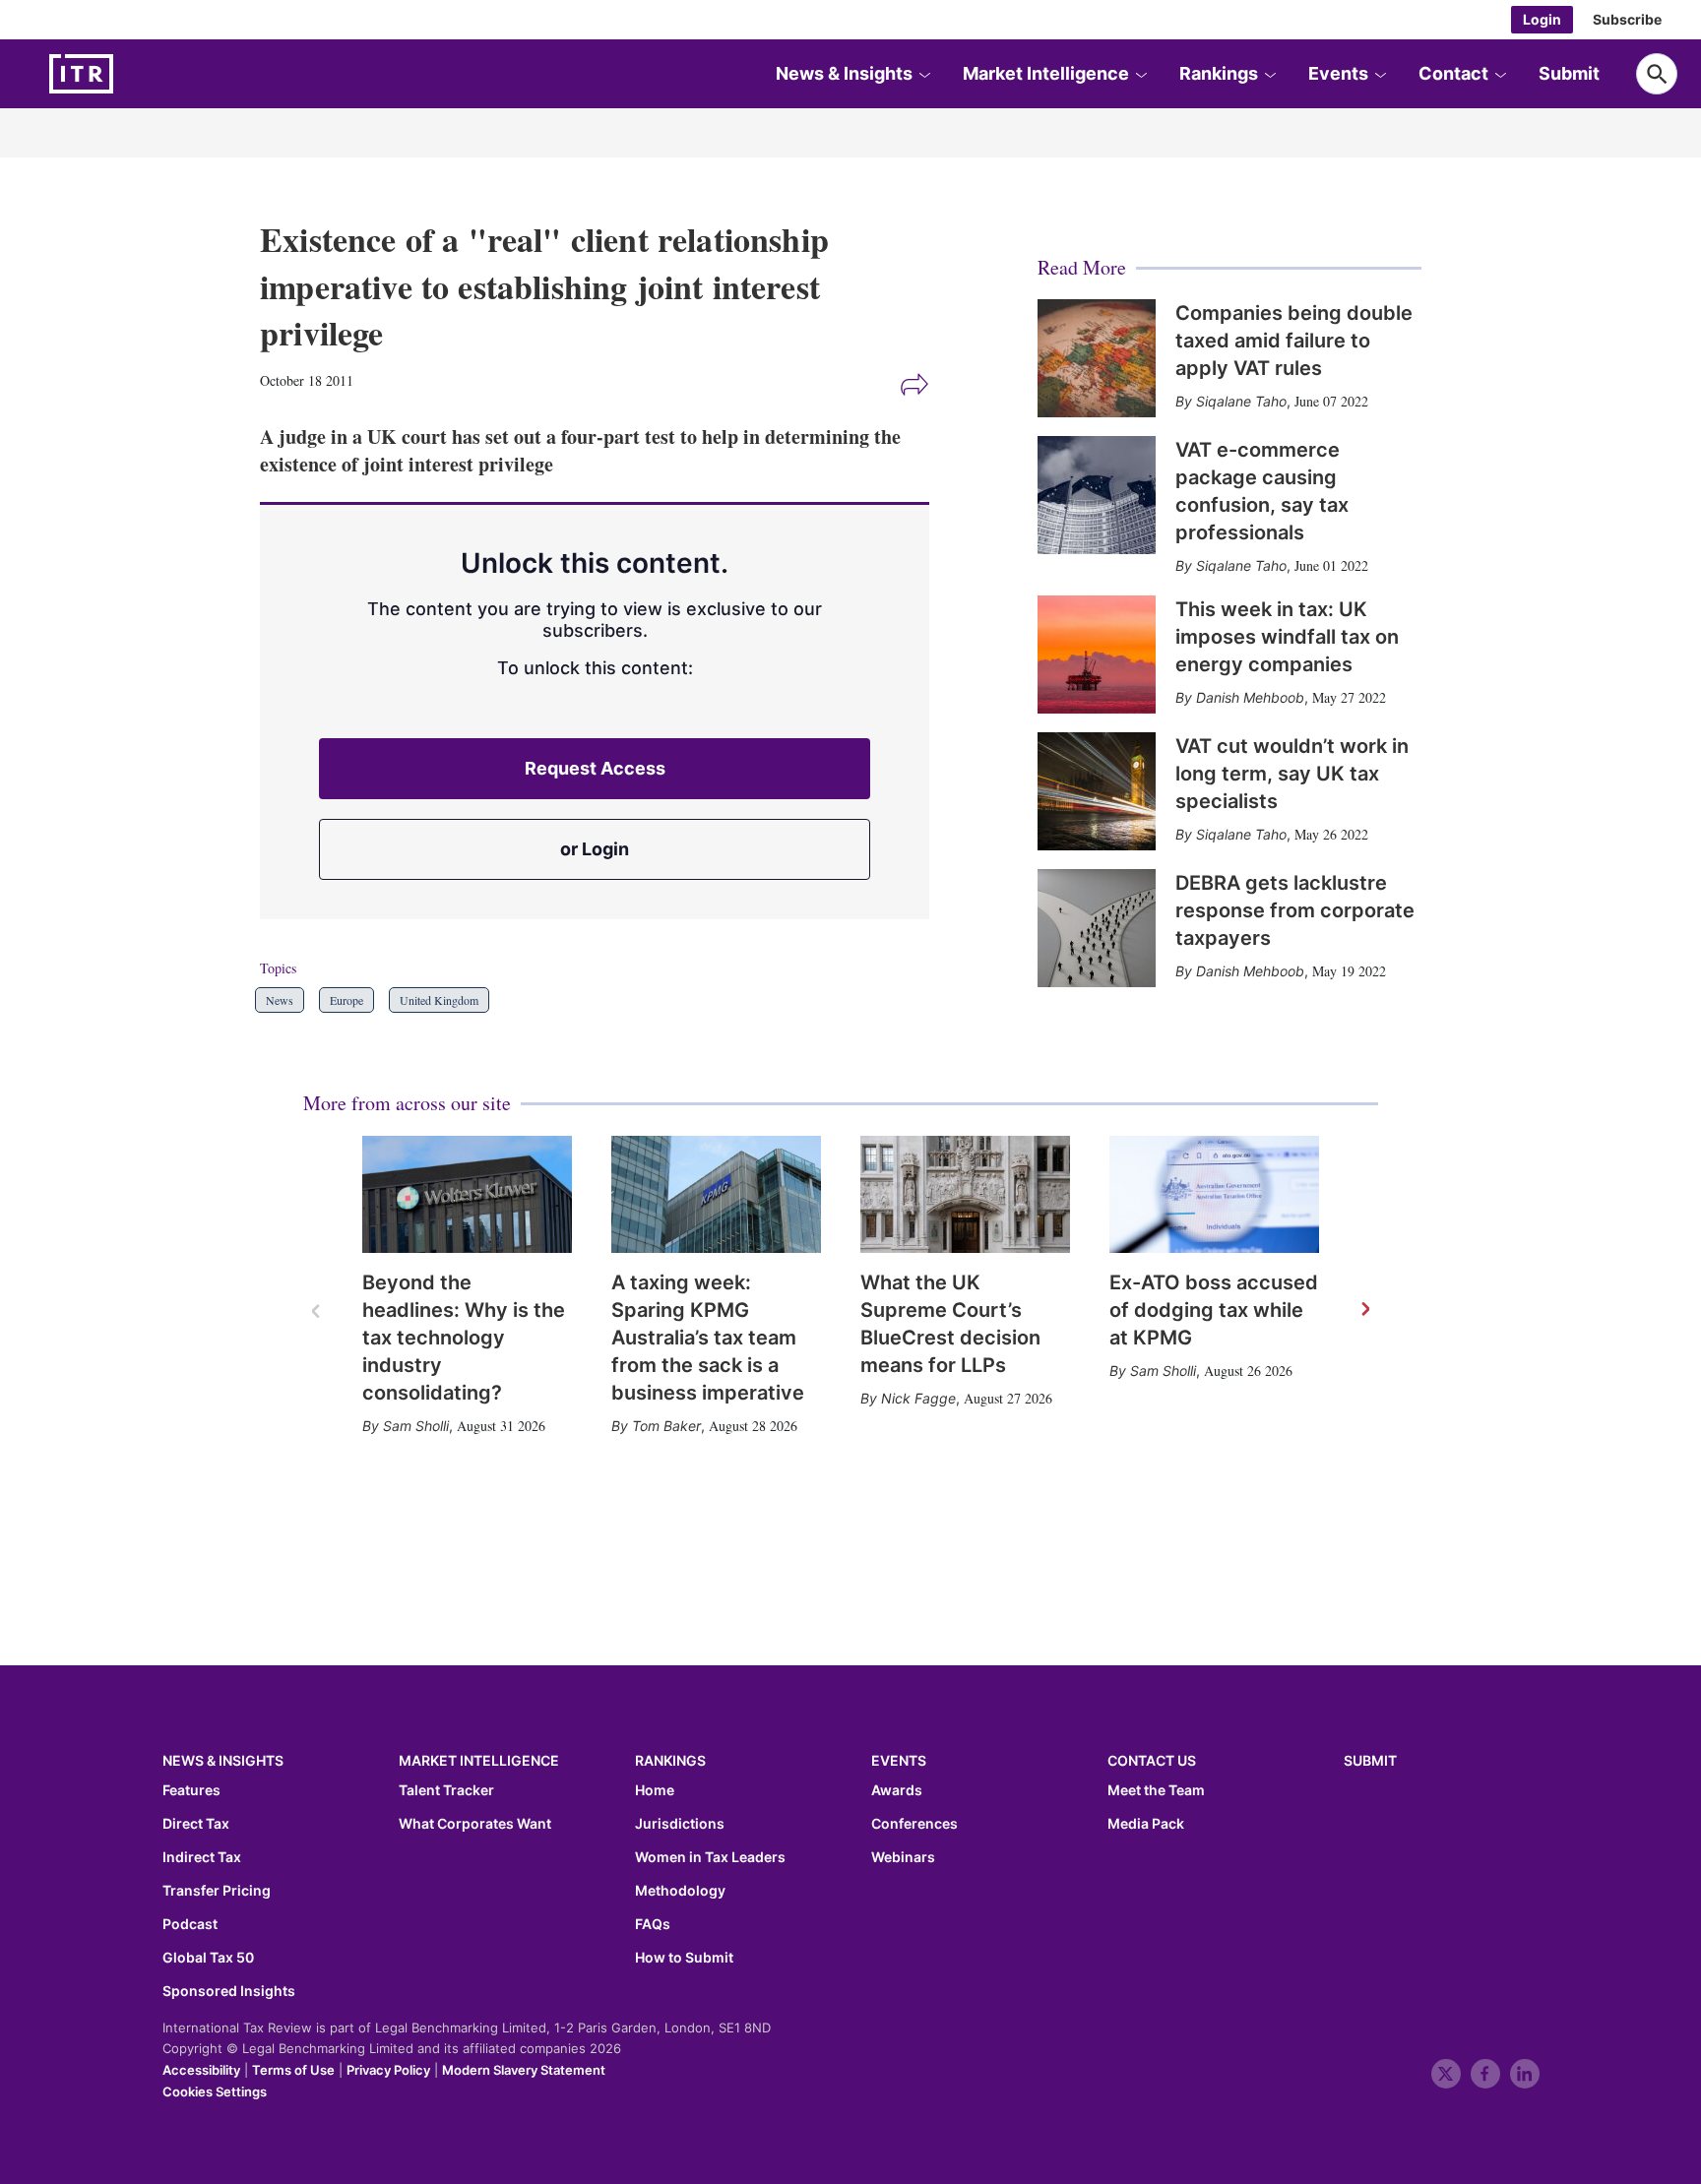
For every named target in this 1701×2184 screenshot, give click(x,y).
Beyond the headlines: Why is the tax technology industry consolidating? (464, 1338)
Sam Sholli (416, 1426)
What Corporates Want (475, 1824)
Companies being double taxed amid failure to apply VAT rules (1294, 341)
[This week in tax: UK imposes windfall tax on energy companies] (1097, 655)
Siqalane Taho (1241, 401)
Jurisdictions (680, 1824)
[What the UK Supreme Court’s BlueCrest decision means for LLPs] (965, 1195)
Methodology (680, 1891)
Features (191, 1790)
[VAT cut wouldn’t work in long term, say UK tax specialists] (1097, 791)
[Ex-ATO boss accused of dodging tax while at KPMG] (1214, 1195)
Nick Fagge (918, 1398)
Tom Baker (666, 1426)
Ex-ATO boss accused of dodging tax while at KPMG (1214, 1310)
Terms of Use (293, 2070)
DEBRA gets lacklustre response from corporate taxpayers (1295, 910)
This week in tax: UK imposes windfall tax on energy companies (1287, 637)
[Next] (1364, 1310)
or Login (595, 849)
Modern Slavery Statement (524, 2070)
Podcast (190, 1924)
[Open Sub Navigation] (924, 74)
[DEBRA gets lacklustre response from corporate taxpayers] (1097, 928)
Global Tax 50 (208, 1958)
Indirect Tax (202, 1857)
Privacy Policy (388, 2070)
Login (1542, 19)
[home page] (128, 74)
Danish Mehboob (1250, 697)
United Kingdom (439, 1000)
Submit (1569, 73)
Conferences (914, 1824)
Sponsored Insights (229, 1991)
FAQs (653, 1924)
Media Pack (1146, 1824)
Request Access (595, 768)
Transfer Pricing (217, 1891)
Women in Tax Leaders (710, 1857)
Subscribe (1627, 19)
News (280, 1000)
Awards (897, 1790)
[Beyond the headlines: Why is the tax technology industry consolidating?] (467, 1195)
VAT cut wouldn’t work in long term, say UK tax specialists (1292, 774)
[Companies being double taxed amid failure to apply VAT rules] (1097, 358)
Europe (346, 1000)
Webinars (903, 1857)
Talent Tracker (446, 1790)
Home (655, 1790)
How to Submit (684, 1958)
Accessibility (201, 2070)
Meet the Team (1156, 1790)
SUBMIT (1370, 1760)
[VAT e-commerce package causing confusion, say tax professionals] (1097, 495)
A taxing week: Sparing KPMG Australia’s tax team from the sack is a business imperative (708, 1338)
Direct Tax (196, 1824)
